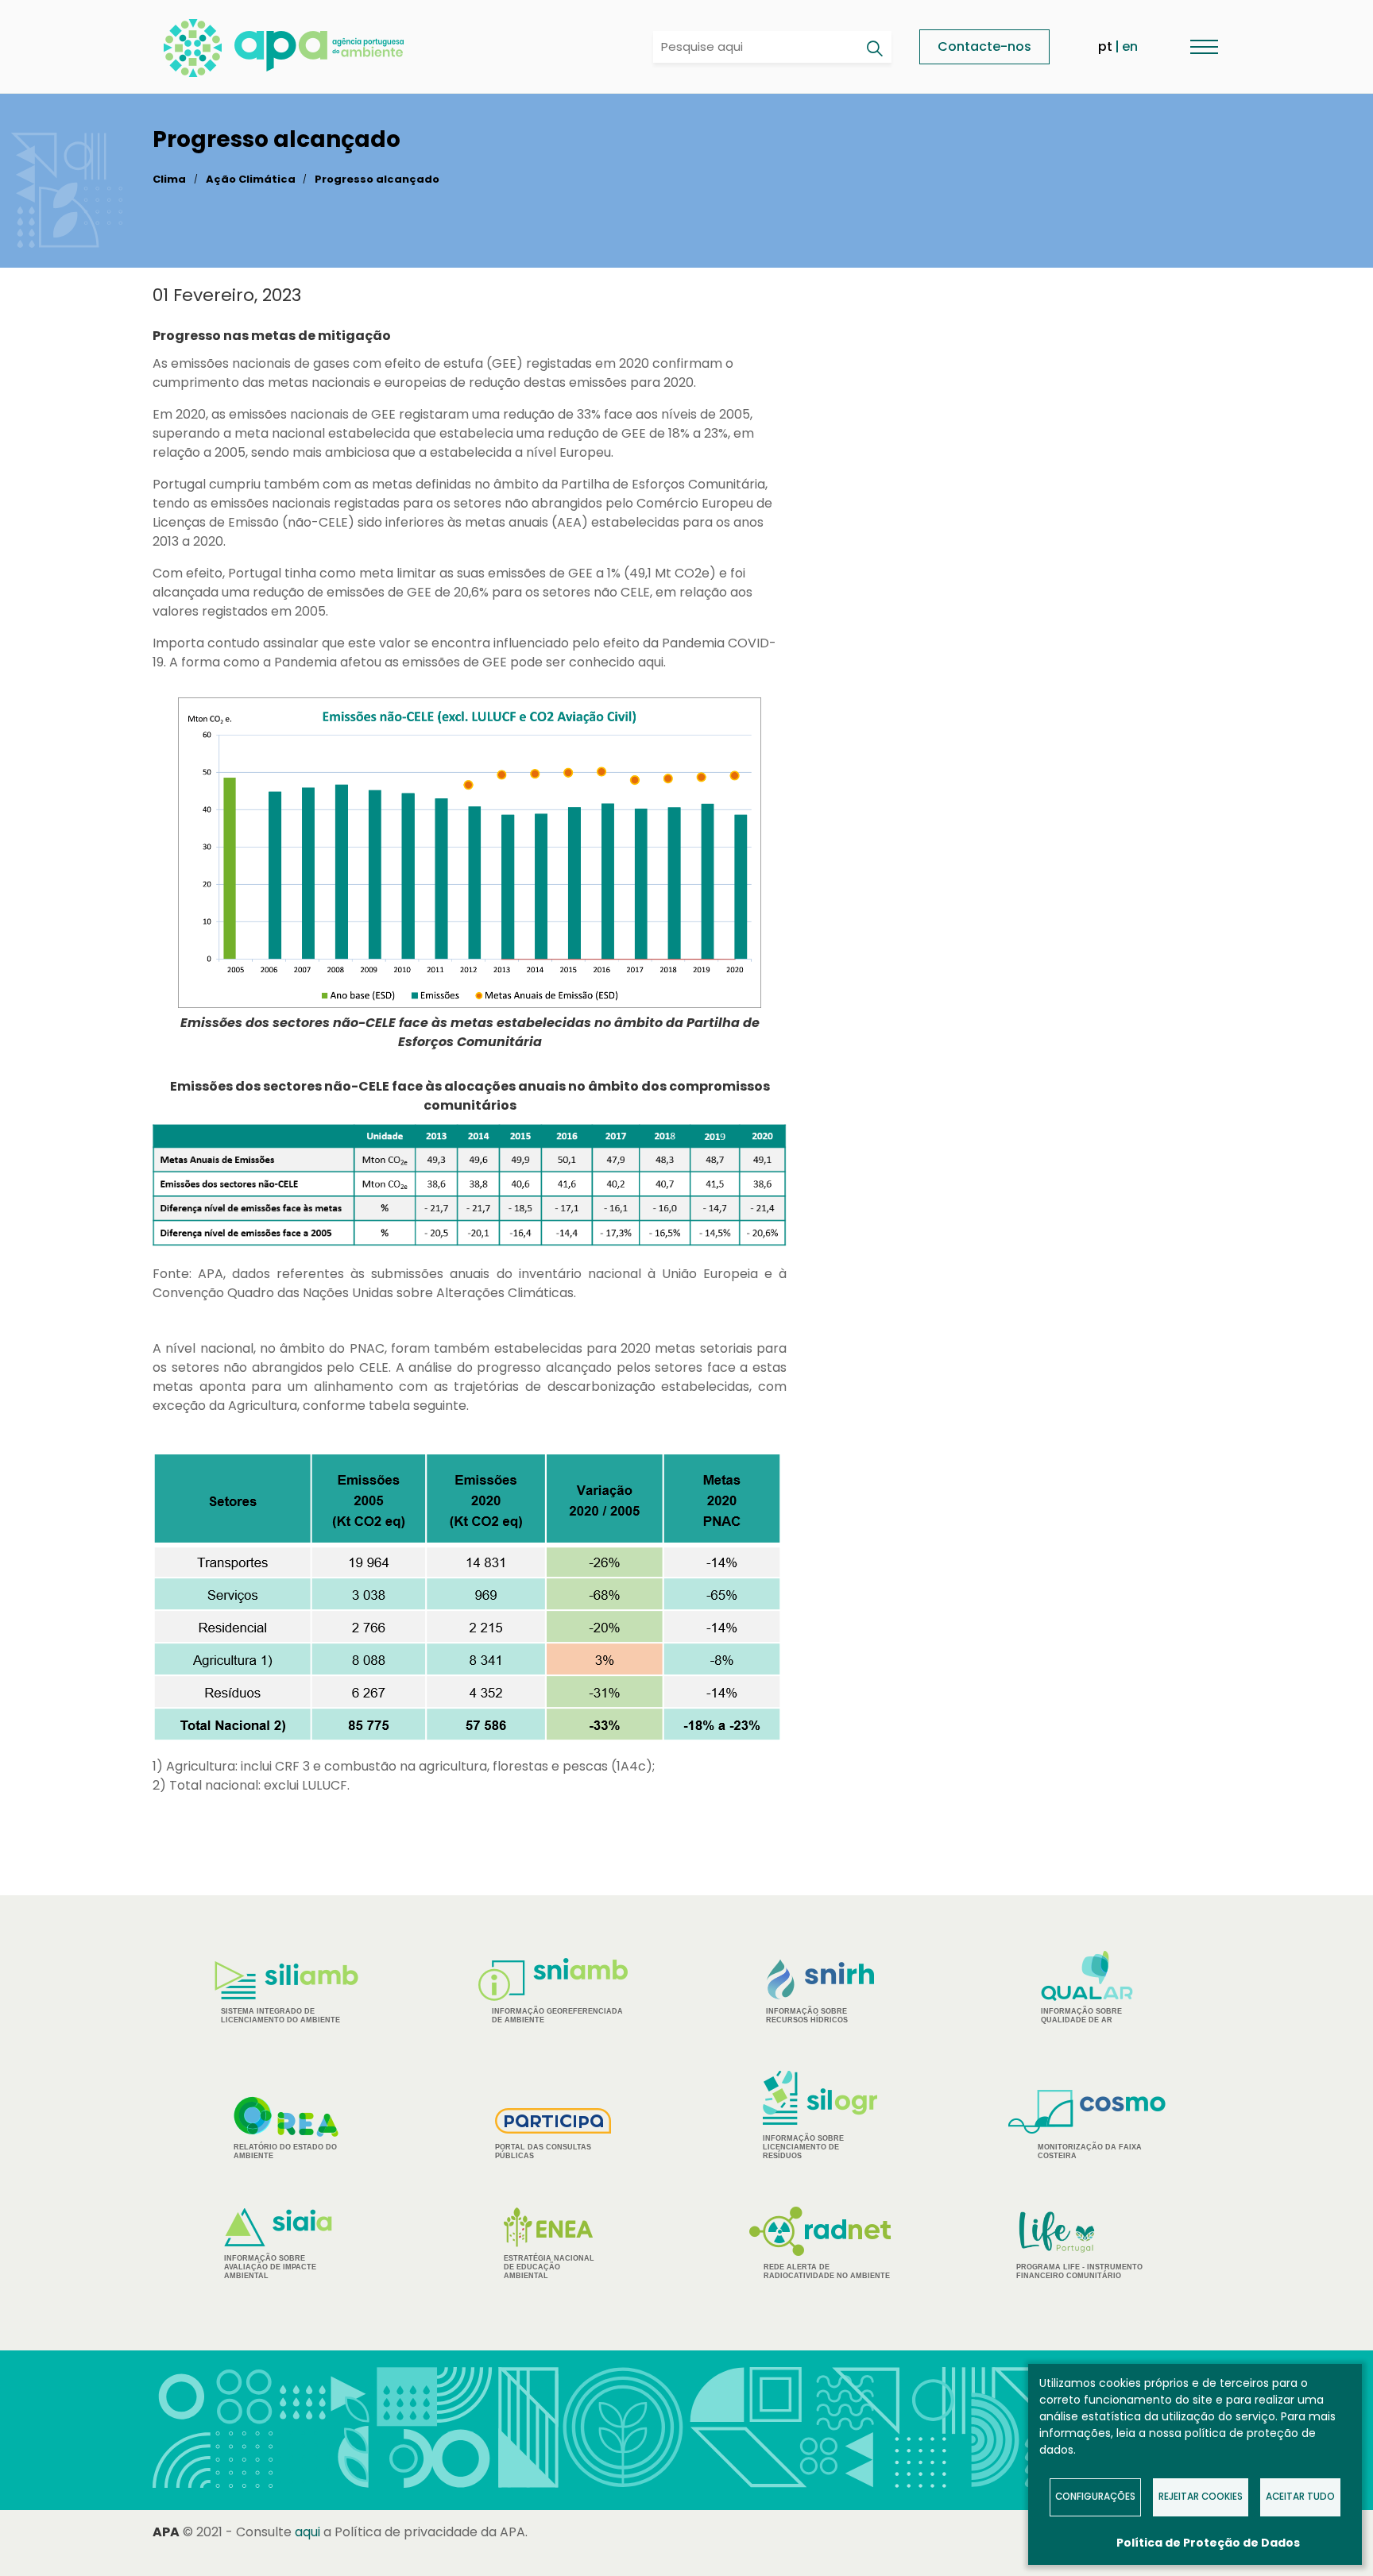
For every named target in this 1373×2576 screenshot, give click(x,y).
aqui (307, 2532)
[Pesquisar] (874, 48)
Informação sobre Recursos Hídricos (807, 2016)
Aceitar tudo (1300, 2497)
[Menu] (1204, 46)
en (1130, 46)
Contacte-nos (984, 46)
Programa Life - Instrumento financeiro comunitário (1079, 2244)
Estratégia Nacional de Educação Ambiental (549, 2267)
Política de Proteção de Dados (1208, 2543)
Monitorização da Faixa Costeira (1090, 2151)
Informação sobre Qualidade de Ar (1081, 2016)
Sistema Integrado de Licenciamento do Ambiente (280, 2016)
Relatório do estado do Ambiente (285, 2151)
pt (1105, 46)
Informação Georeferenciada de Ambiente (557, 2016)
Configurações (1095, 2497)
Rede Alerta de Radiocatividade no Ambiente (827, 2271)
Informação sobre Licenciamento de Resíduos (803, 2147)
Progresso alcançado (377, 179)
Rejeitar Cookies (1201, 2497)
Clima (169, 179)
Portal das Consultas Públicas (543, 2151)
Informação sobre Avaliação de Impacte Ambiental (270, 2267)
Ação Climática (251, 179)
